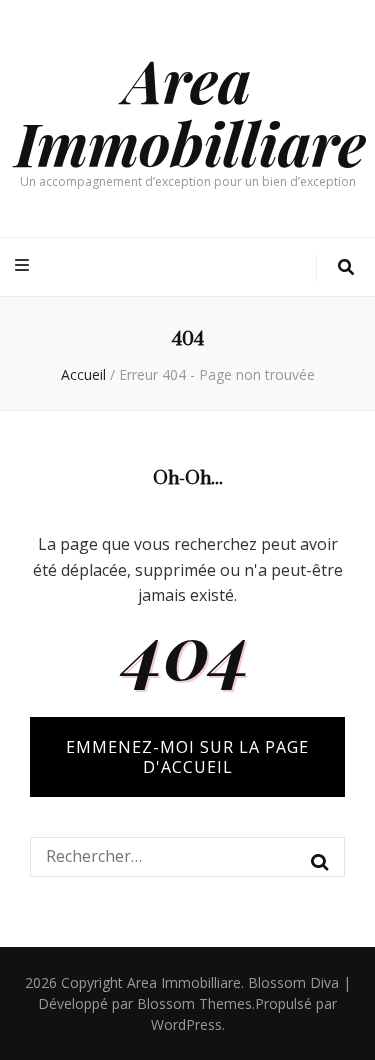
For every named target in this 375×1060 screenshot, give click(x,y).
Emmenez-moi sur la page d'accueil (187, 757)
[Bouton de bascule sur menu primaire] (24, 265)
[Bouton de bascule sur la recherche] (346, 267)
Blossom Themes (194, 1003)
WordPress (186, 1024)
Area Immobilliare (190, 110)
